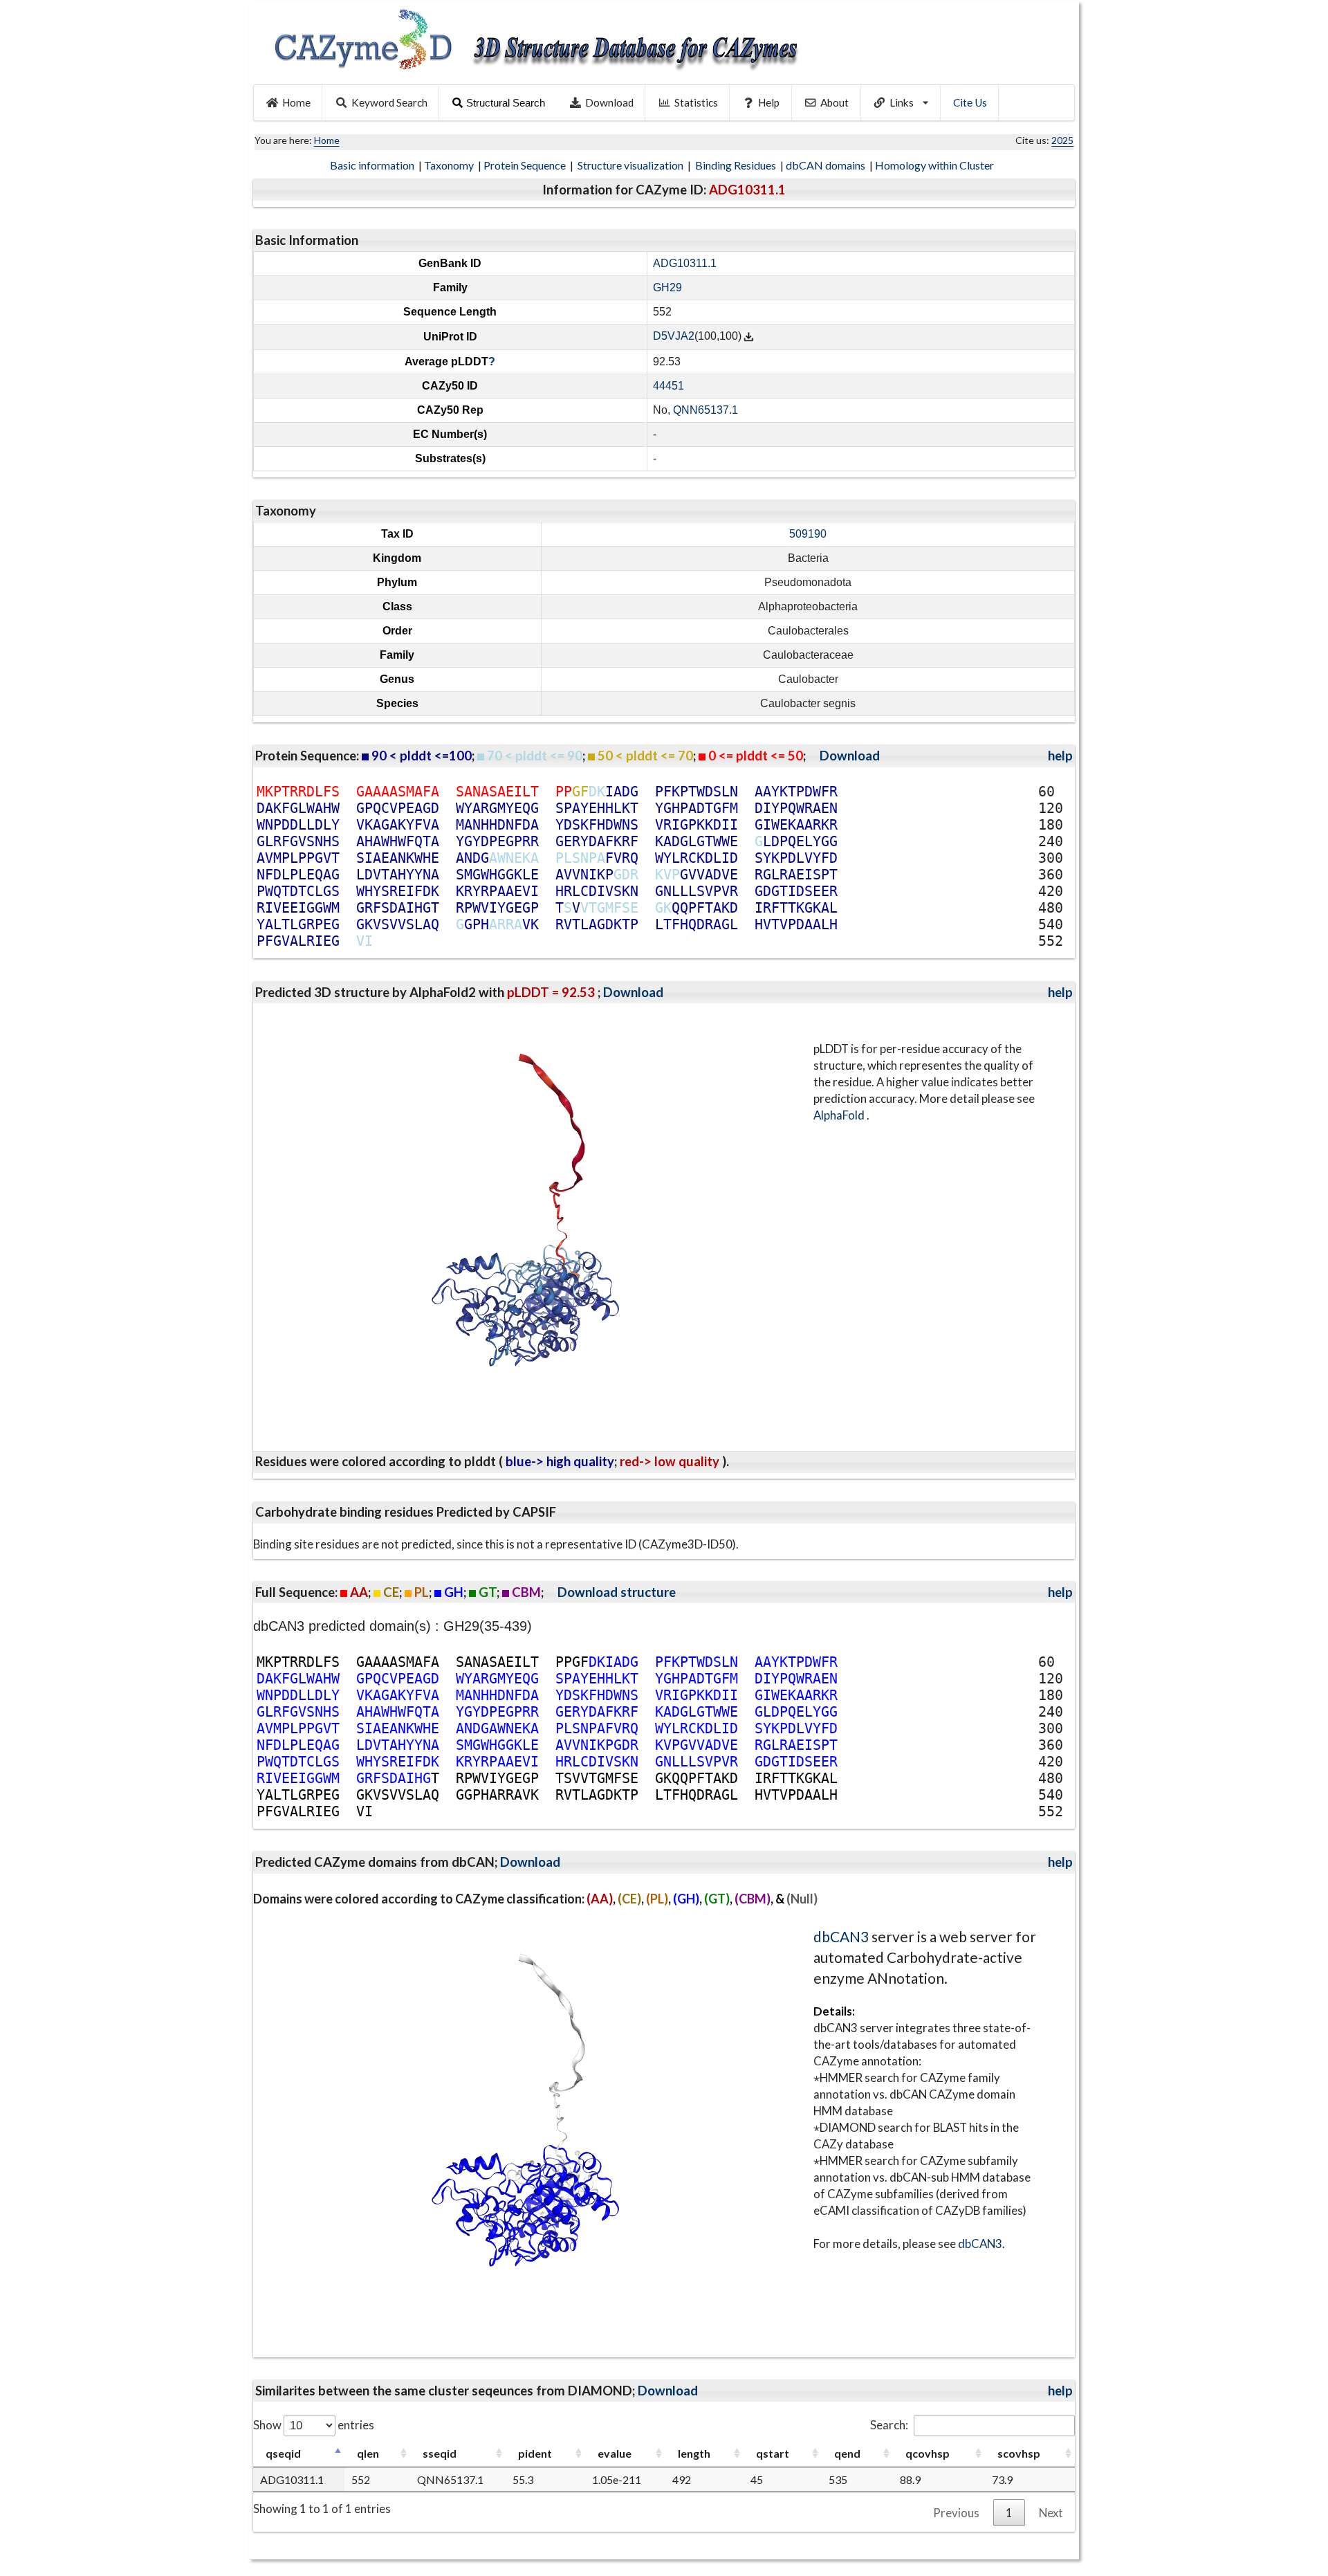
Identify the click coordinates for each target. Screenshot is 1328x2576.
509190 (808, 534)
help (1060, 756)
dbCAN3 (841, 1936)
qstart (773, 2453)
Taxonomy (450, 165)
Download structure (617, 1592)
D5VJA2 (674, 337)
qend (847, 2453)
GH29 (667, 287)
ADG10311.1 (685, 263)
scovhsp (1019, 2453)
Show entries (314, 2425)
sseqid (440, 2453)
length (694, 2453)
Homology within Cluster (935, 165)
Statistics (696, 102)
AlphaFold (840, 1115)
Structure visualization (631, 165)
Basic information (373, 165)
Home (296, 102)
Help (769, 102)
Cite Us (970, 102)
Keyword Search (389, 102)
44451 (668, 386)
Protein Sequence (526, 165)
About (834, 102)
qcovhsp (928, 2453)
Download (609, 102)
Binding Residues (737, 165)
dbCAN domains (827, 165)
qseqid (283, 2453)
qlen (368, 2453)
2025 (1062, 140)
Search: (889, 2425)
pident (535, 2453)
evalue (615, 2453)
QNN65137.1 (705, 410)
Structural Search (506, 103)
